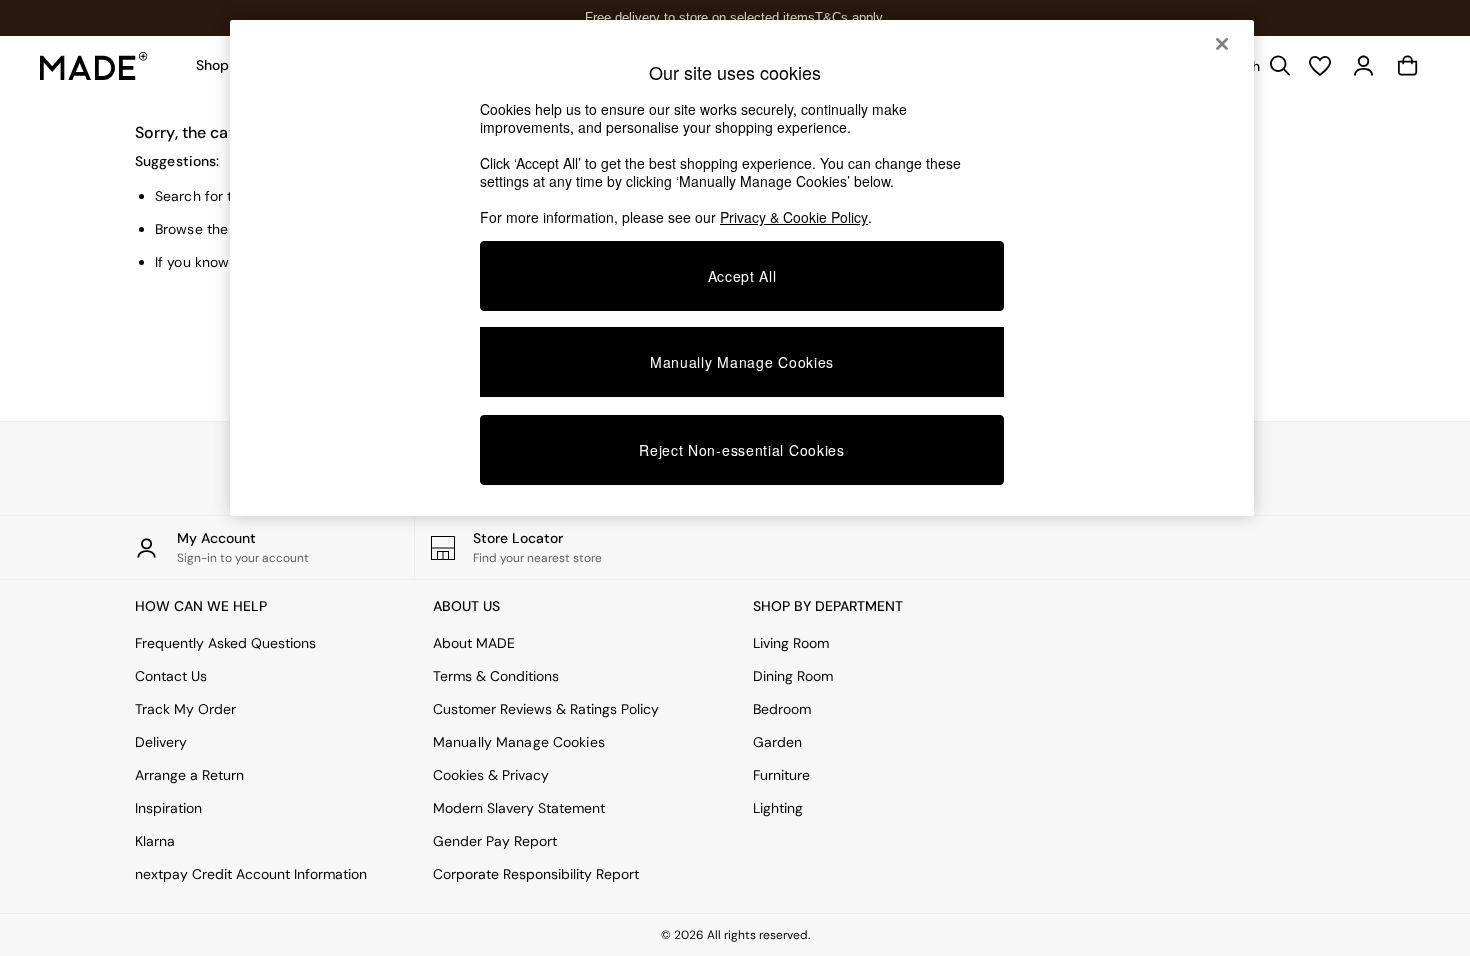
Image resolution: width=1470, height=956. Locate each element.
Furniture (781, 775)
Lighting (778, 808)
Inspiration (168, 808)
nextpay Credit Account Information (251, 874)
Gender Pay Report (495, 841)
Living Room (791, 643)
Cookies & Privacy (491, 775)
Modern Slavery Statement (519, 808)
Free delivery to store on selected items (700, 17)
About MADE (474, 643)
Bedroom (782, 709)
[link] (1364, 66)
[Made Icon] (94, 66)
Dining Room (793, 676)
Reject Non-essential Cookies (742, 450)
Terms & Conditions (496, 676)
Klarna (155, 841)
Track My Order (185, 709)
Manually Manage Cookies (519, 742)
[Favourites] (1320, 66)
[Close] (1222, 44)
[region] (742, 268)
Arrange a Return (189, 775)
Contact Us (171, 676)
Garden (777, 742)
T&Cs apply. (850, 17)
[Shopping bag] (1408, 66)
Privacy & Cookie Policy (794, 217)
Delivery (161, 742)
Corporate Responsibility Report (536, 874)
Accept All (742, 276)
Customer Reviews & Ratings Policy (546, 709)
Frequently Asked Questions (225, 643)
